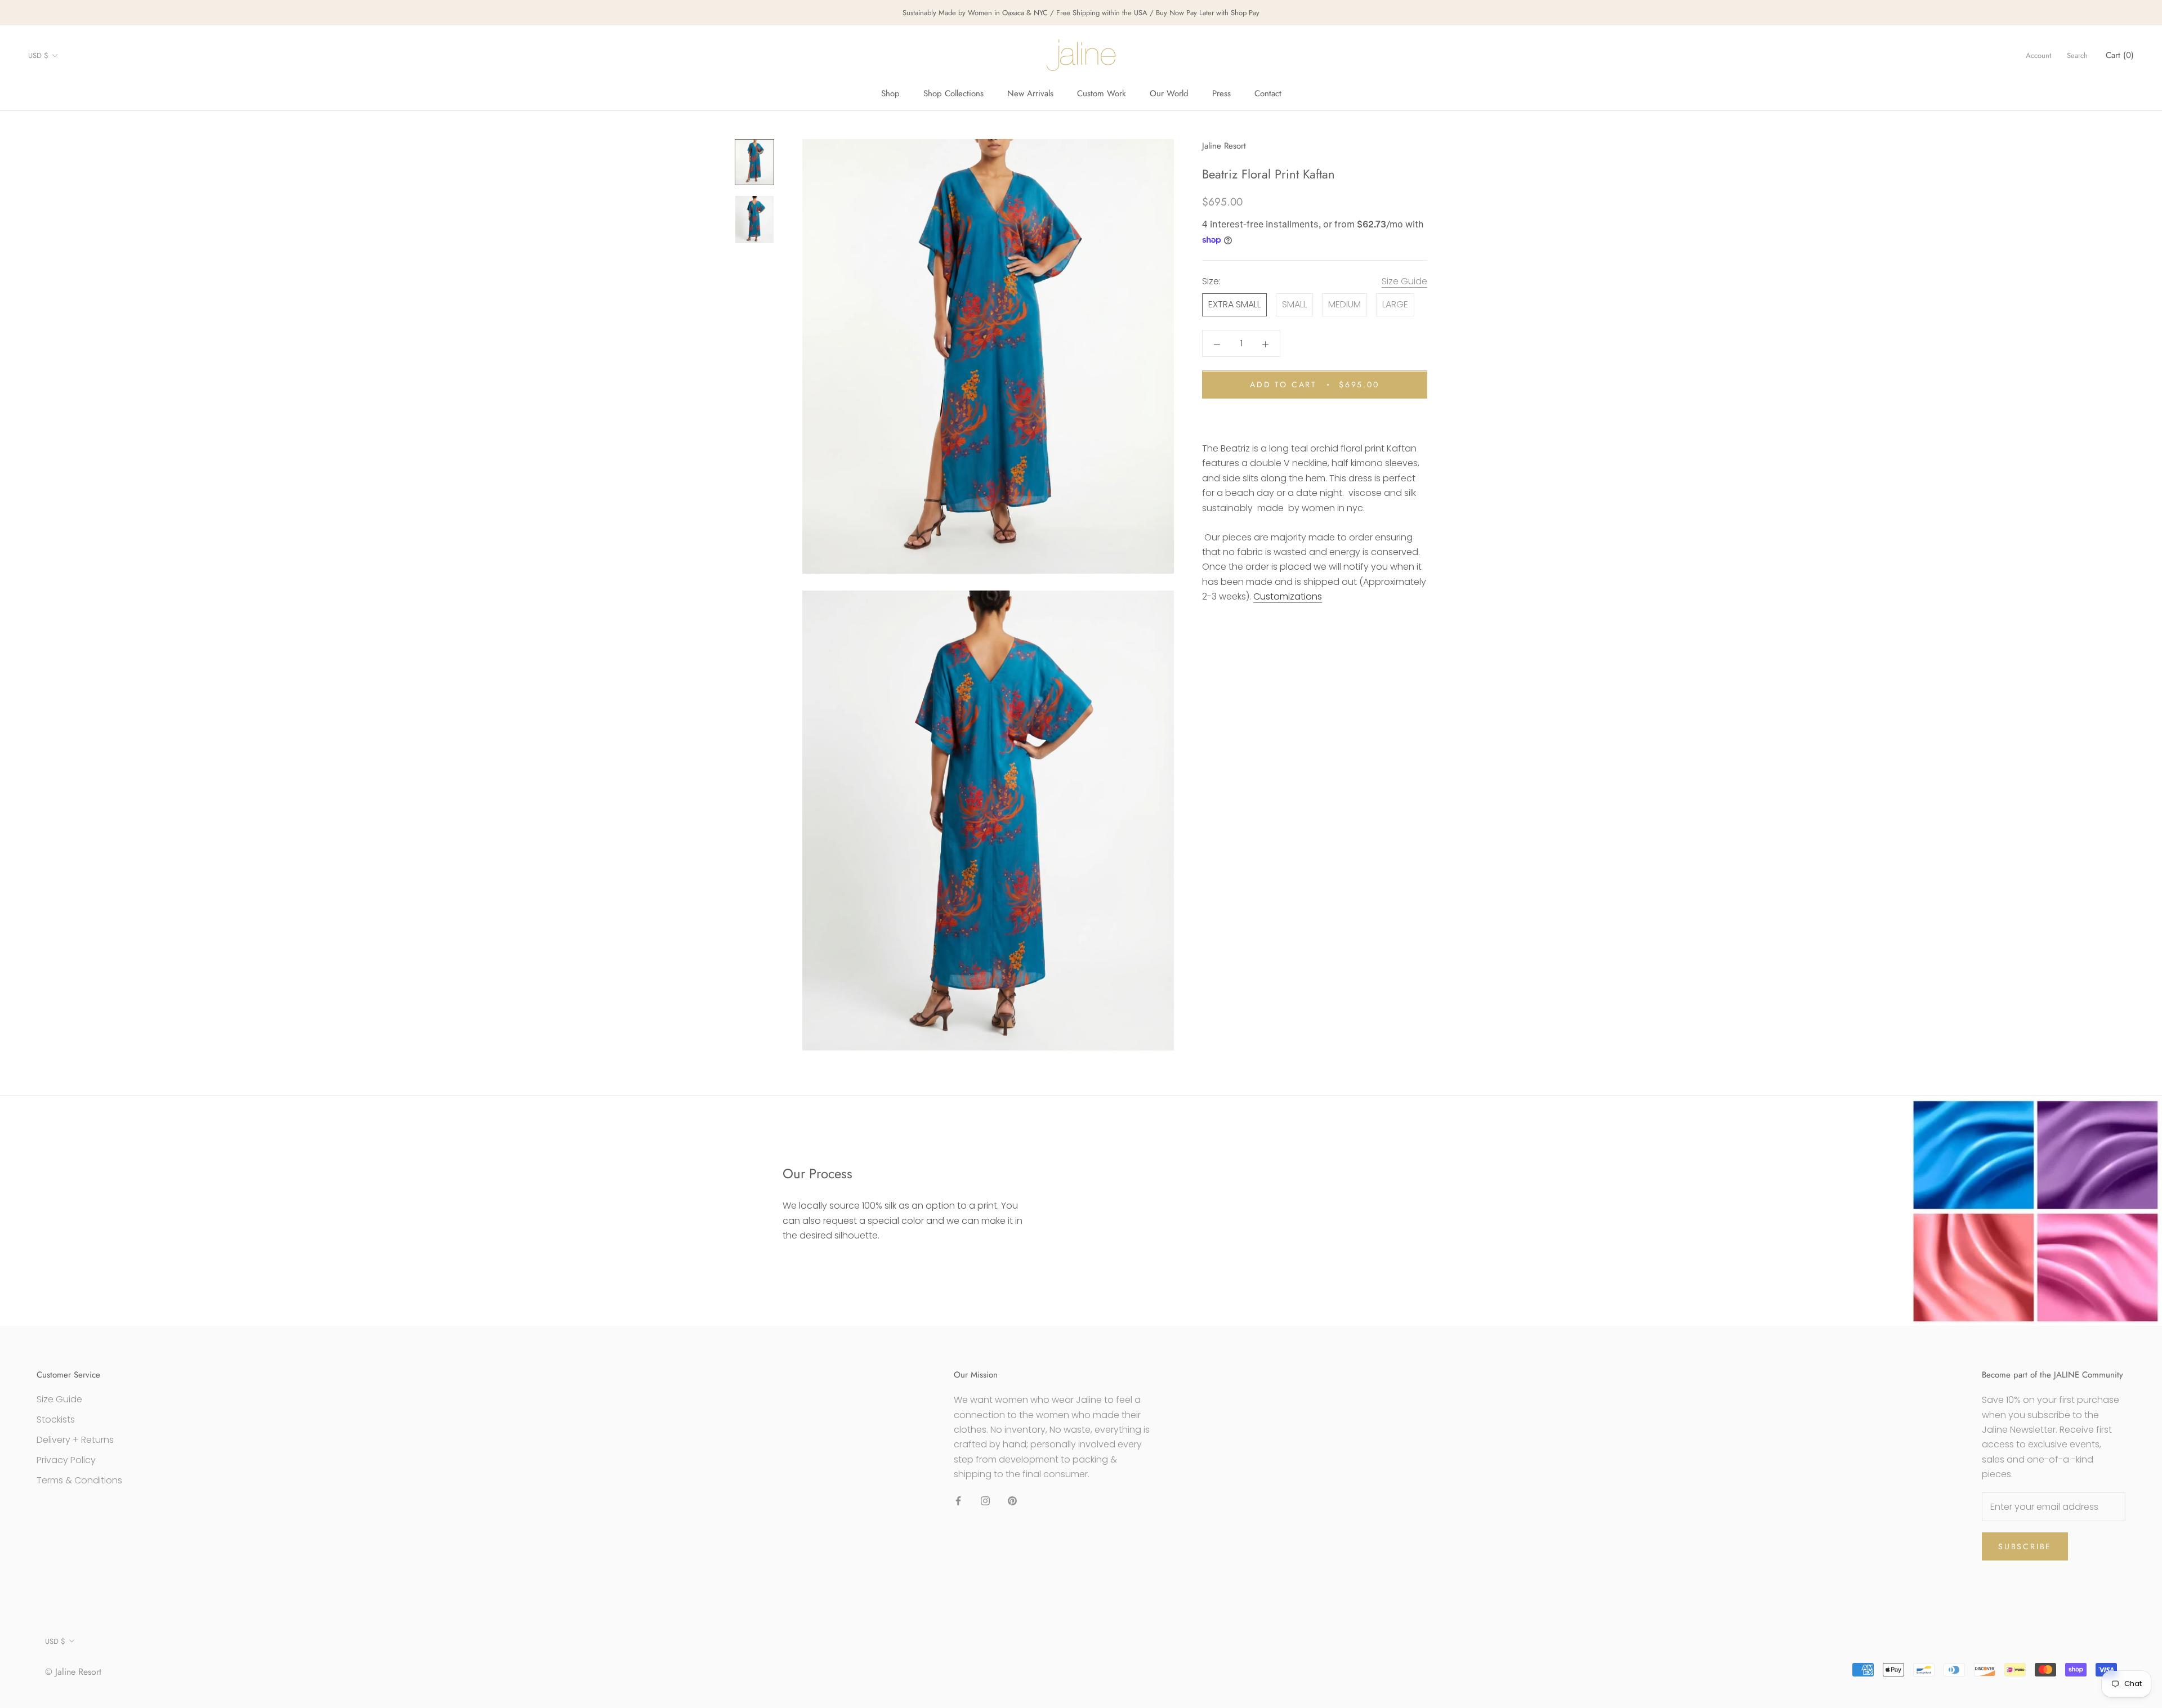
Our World (1169, 93)
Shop (890, 93)
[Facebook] (958, 1501)
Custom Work (1102, 93)
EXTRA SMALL (1234, 305)
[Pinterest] (1012, 1501)
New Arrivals (1030, 93)
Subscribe (2025, 1546)
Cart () (2120, 55)
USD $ (38, 55)
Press (1221, 93)
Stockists (56, 1419)
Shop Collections (953, 93)
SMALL (1294, 305)
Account (2038, 55)
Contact (1268, 93)
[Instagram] (985, 1501)
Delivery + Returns (75, 1440)
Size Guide (1404, 282)
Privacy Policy (66, 1460)
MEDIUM (1344, 305)
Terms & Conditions (79, 1480)
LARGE (1395, 305)
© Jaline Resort (73, 1672)
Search (2077, 55)
